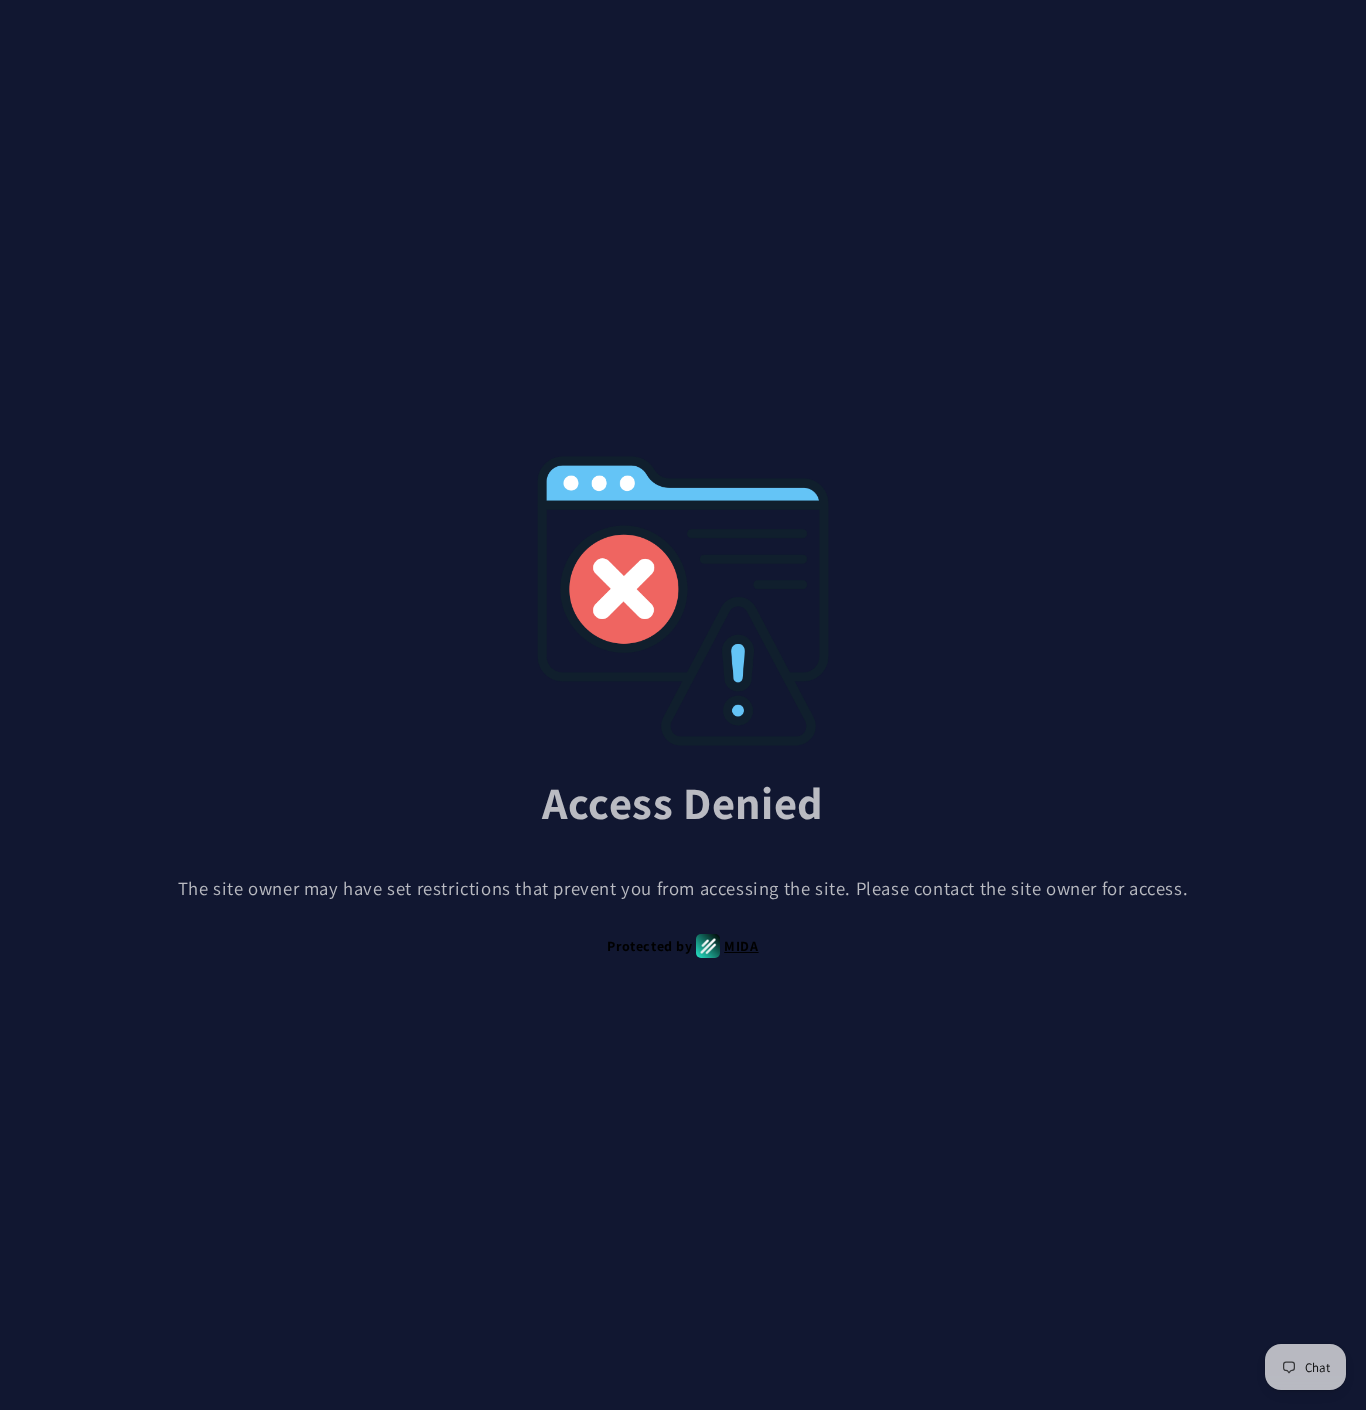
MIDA (741, 946)
